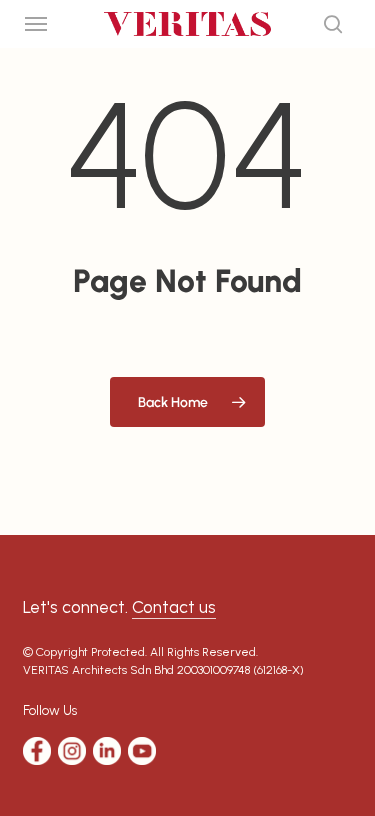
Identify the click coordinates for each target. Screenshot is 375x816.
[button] (36, 24)
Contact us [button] (174, 607)
